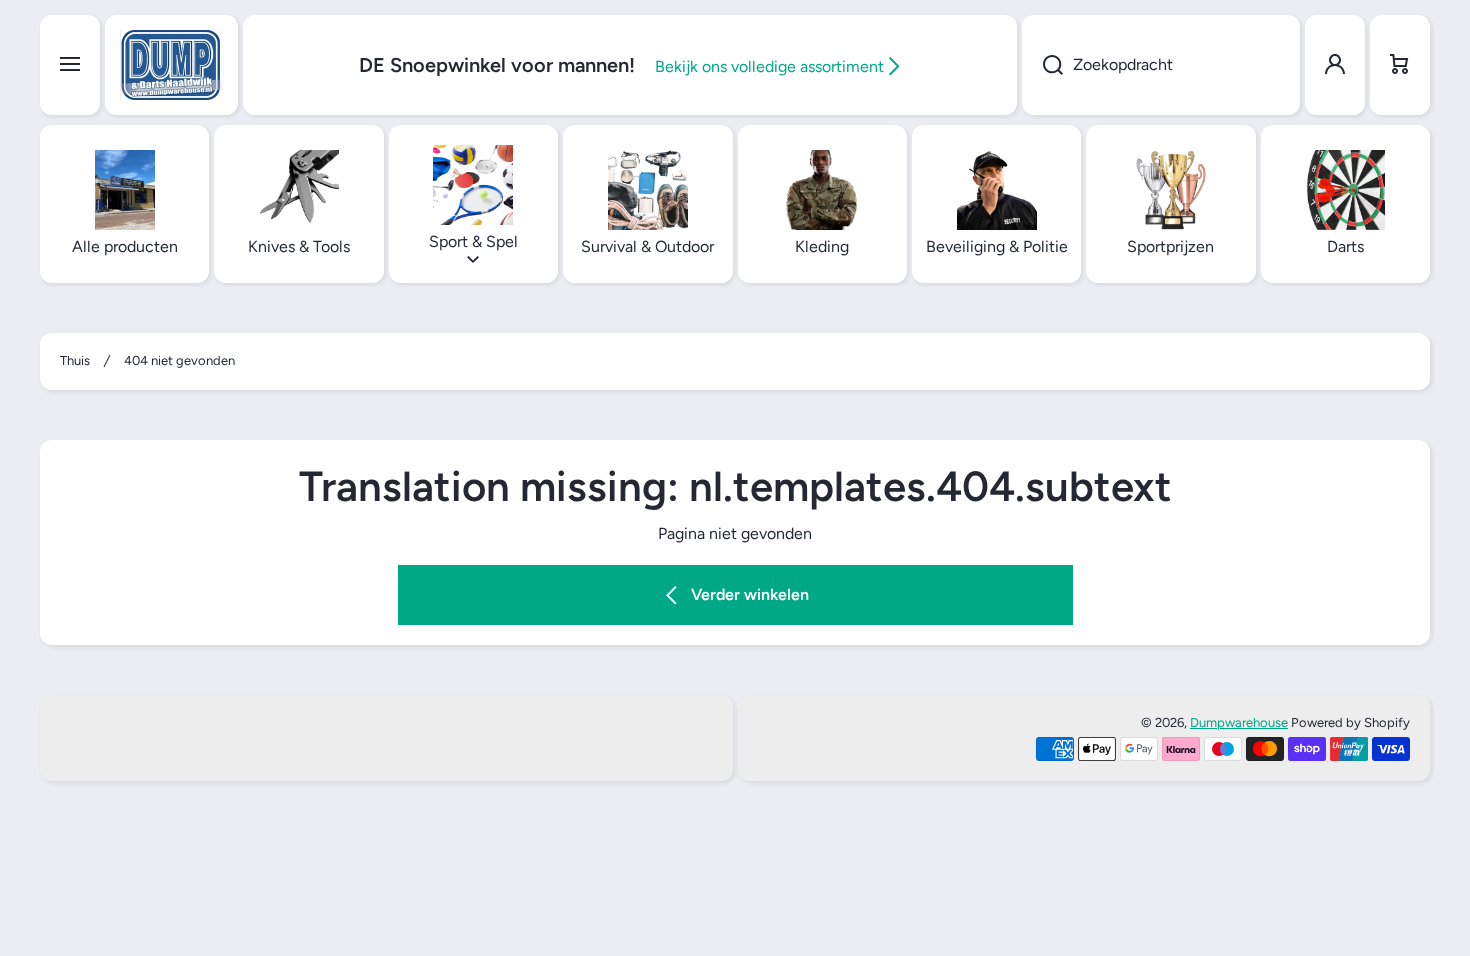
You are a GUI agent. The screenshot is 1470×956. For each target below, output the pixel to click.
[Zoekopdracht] (1042, 65)
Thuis (75, 360)
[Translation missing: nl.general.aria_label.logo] (171, 65)
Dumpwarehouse (1239, 722)
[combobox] (1161, 65)
